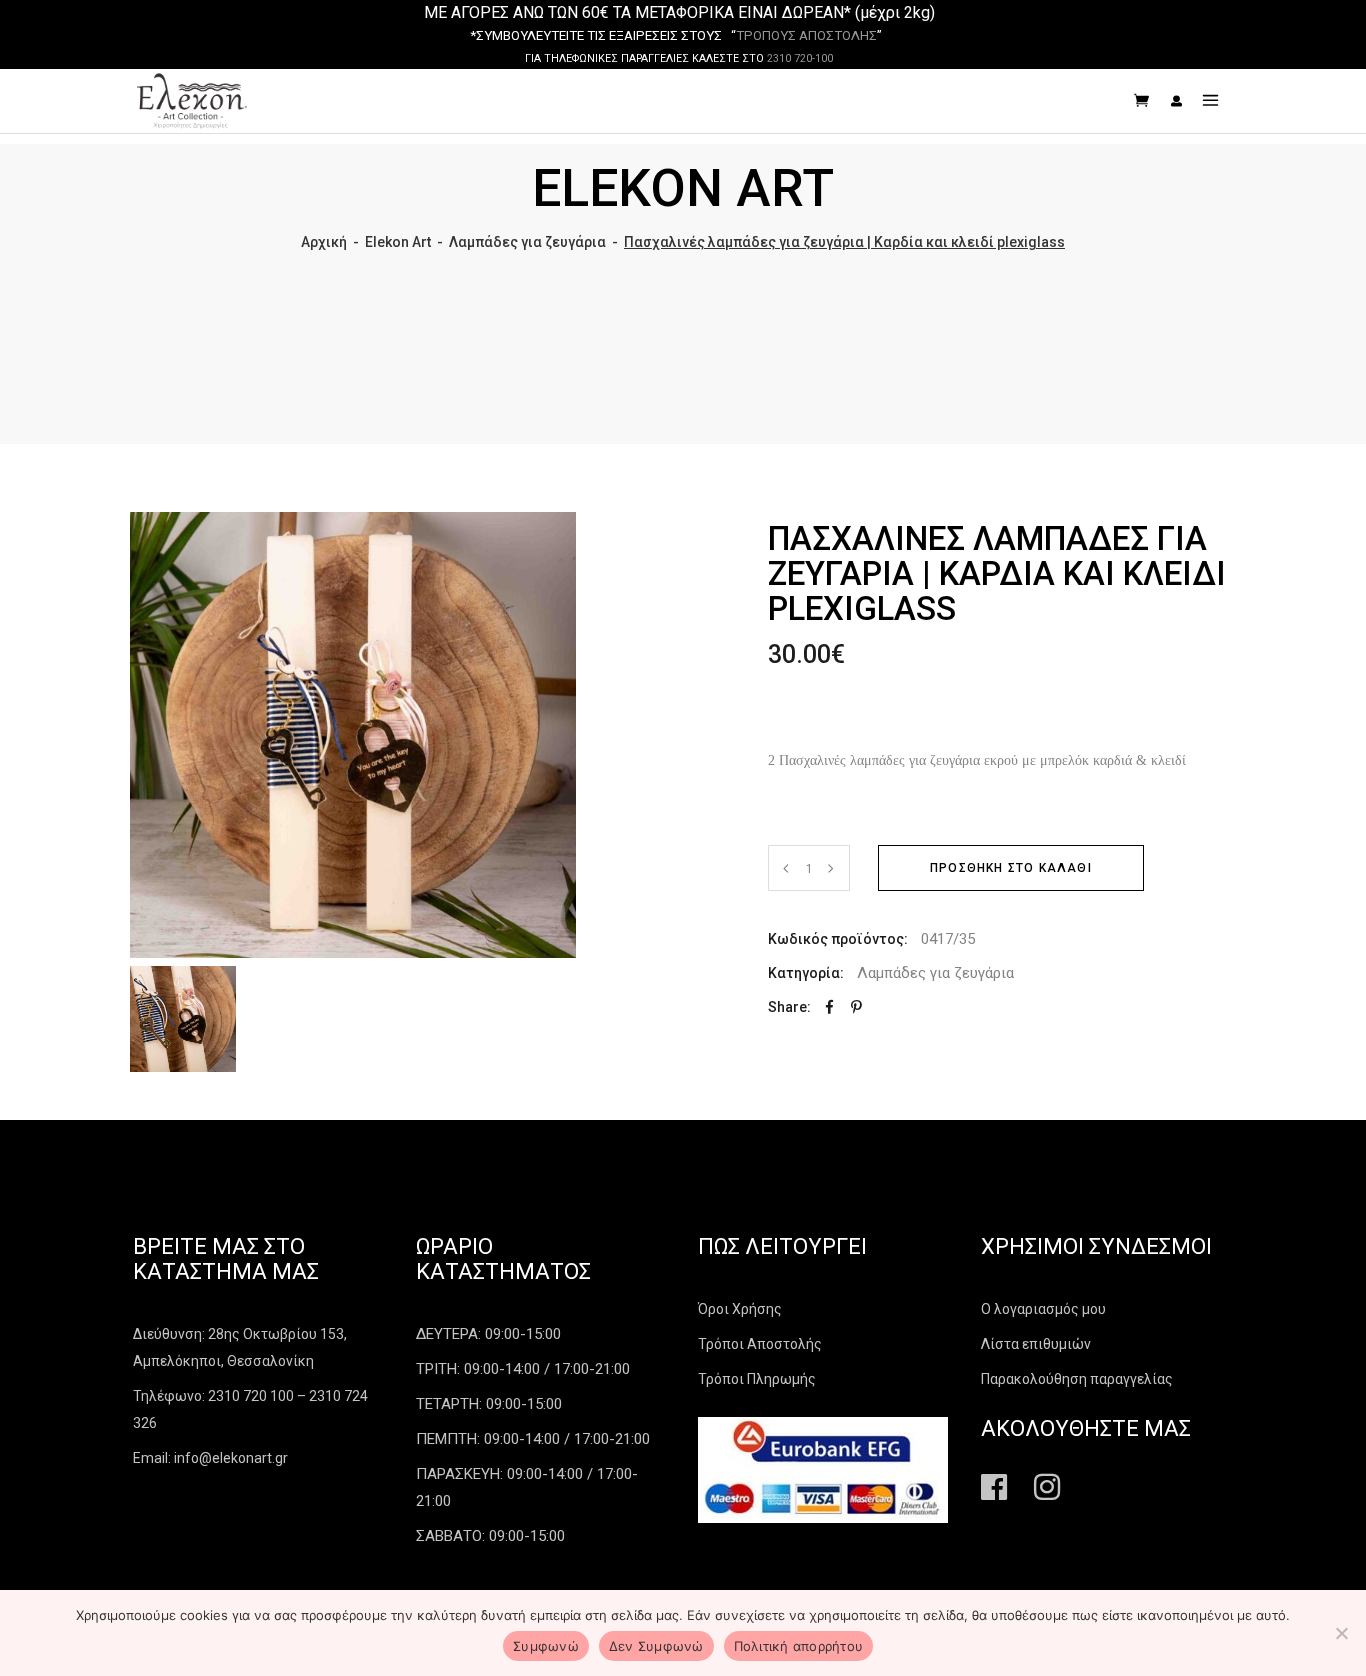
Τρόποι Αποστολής (760, 1344)
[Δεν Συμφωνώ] (1341, 1633)
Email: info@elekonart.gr (210, 1458)
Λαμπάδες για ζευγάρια (527, 242)
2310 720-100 (800, 58)
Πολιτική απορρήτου (799, 1646)
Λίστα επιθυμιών (1036, 1344)
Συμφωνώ (546, 1646)
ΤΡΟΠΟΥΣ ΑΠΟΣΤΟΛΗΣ (806, 35)
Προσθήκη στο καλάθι (1011, 868)
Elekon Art (398, 242)
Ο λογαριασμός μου (1043, 1309)
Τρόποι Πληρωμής (757, 1379)
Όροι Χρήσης (740, 1309)
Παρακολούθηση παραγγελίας (1077, 1379)
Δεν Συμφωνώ (656, 1646)
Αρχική (324, 242)
